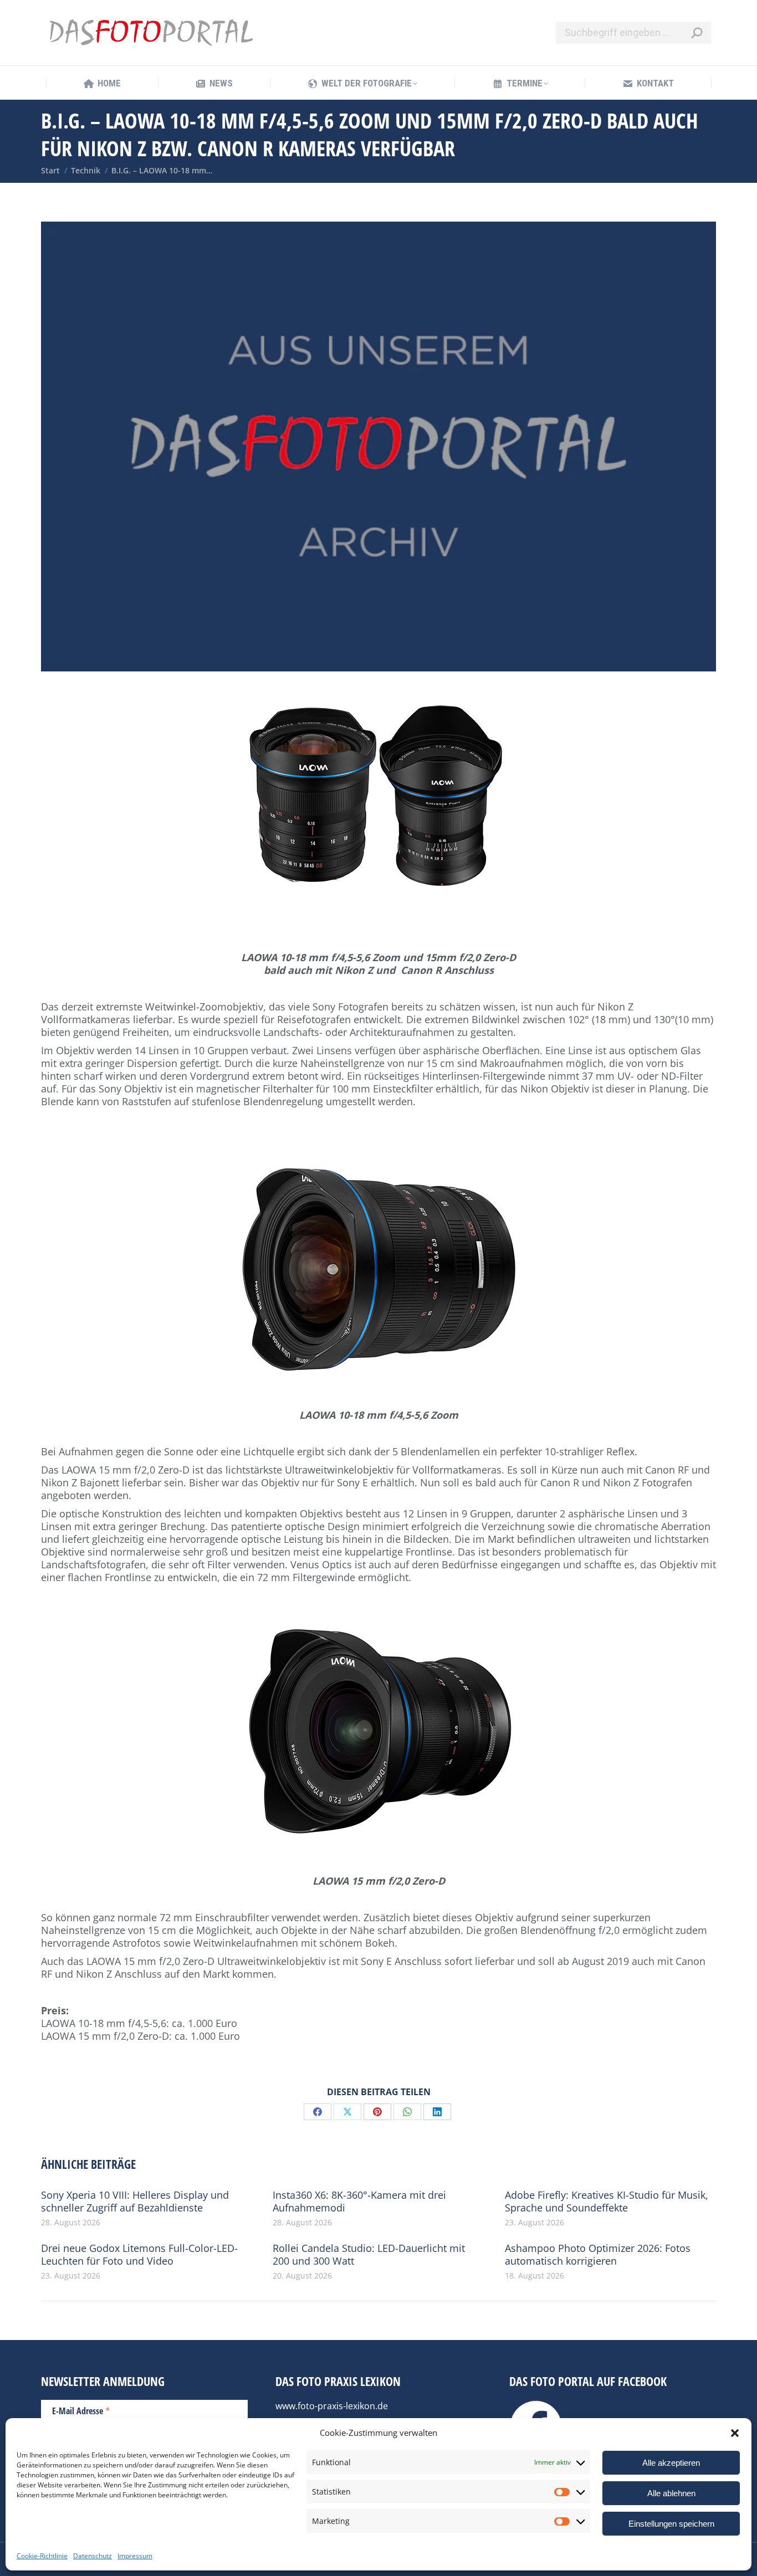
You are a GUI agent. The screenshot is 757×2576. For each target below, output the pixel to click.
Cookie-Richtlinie (42, 2556)
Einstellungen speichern (671, 2524)
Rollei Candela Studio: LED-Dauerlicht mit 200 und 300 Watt (369, 2255)
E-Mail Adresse (81, 2410)
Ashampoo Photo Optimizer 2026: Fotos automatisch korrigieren (598, 2255)
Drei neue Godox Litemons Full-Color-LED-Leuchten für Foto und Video (139, 2255)
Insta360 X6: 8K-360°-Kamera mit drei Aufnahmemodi (359, 2202)
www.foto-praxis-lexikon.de (332, 2406)
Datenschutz (93, 2556)
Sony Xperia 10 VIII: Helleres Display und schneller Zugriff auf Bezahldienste (135, 2202)
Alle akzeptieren (671, 2463)
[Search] (697, 33)
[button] (735, 2433)
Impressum (135, 2556)
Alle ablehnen (671, 2493)
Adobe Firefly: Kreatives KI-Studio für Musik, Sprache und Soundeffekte (607, 2202)
